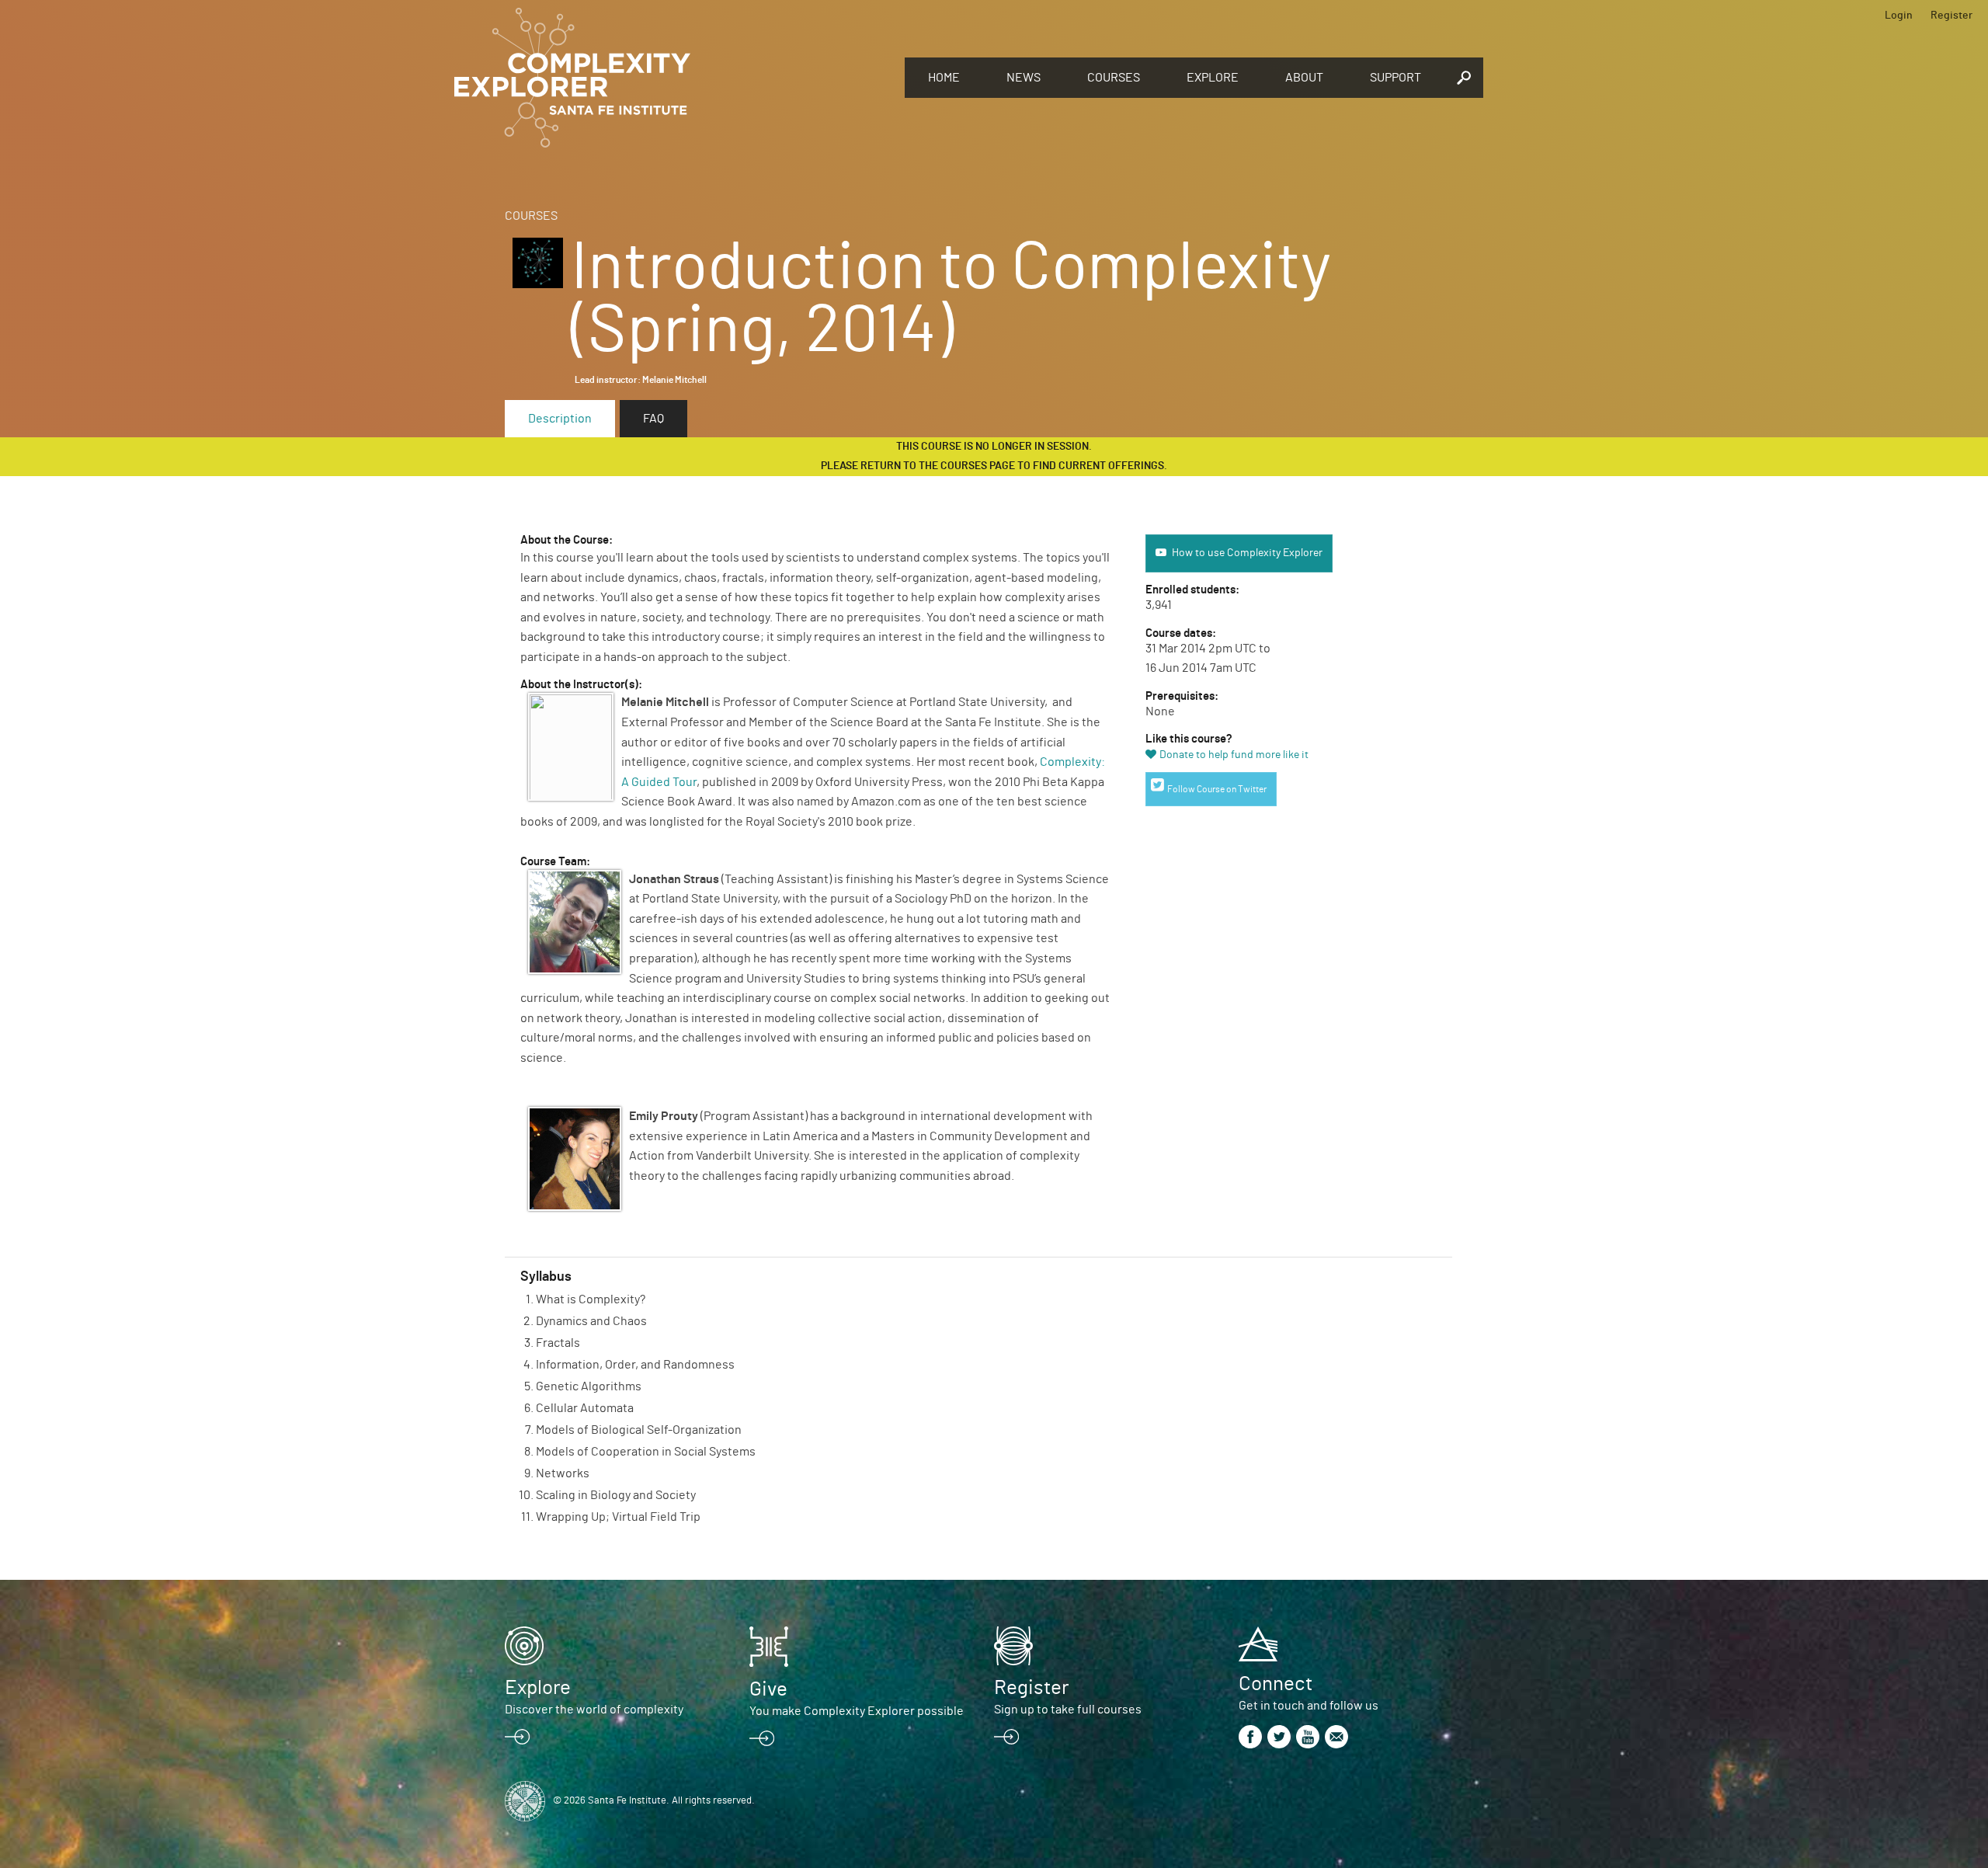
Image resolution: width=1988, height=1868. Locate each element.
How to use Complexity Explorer (1247, 553)
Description (560, 419)
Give (768, 1689)
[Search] (1464, 78)
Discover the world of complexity (594, 1710)
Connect (1276, 1684)
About (1304, 78)
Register (1952, 16)
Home (944, 78)
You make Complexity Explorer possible (857, 1711)
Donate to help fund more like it (1234, 755)
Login (1899, 16)
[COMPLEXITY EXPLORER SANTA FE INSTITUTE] (672, 78)
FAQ (653, 419)
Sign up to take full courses (1068, 1710)
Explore (1213, 78)
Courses (1114, 78)
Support (1395, 78)
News (1024, 78)
